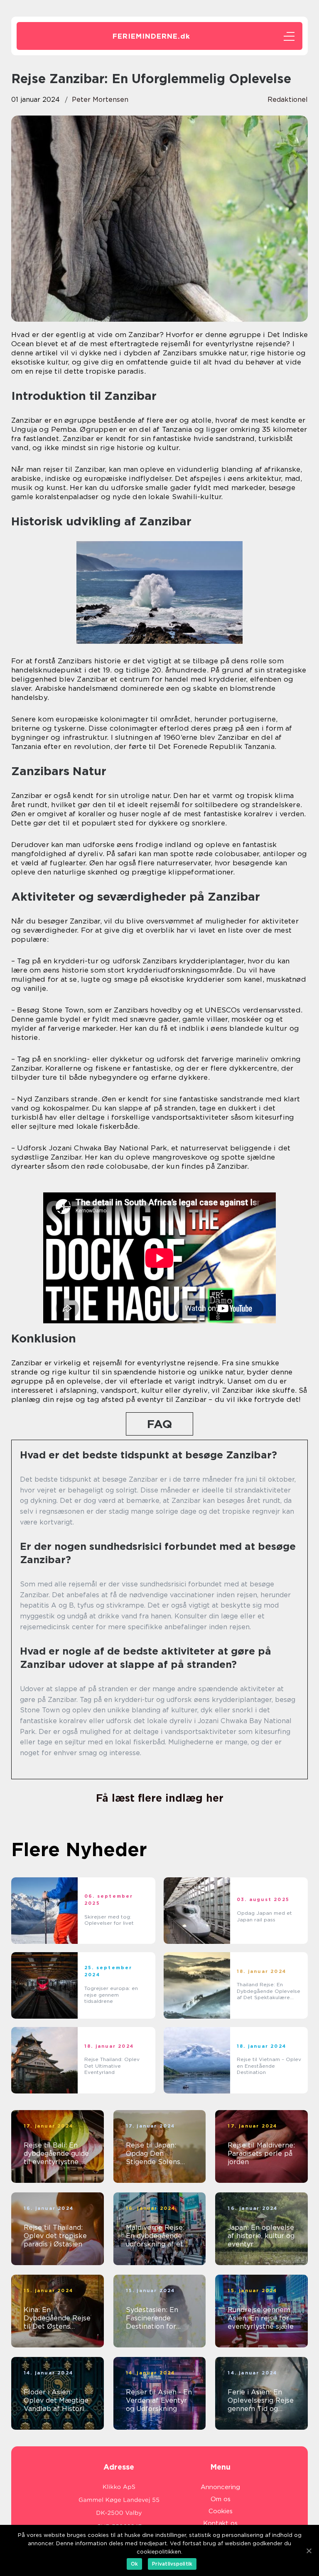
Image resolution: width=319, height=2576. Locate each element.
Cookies (221, 2511)
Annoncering (220, 2487)
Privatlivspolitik (172, 2564)
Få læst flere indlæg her (160, 1798)
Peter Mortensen (100, 100)
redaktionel (288, 100)
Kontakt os (220, 2523)
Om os (221, 2499)
